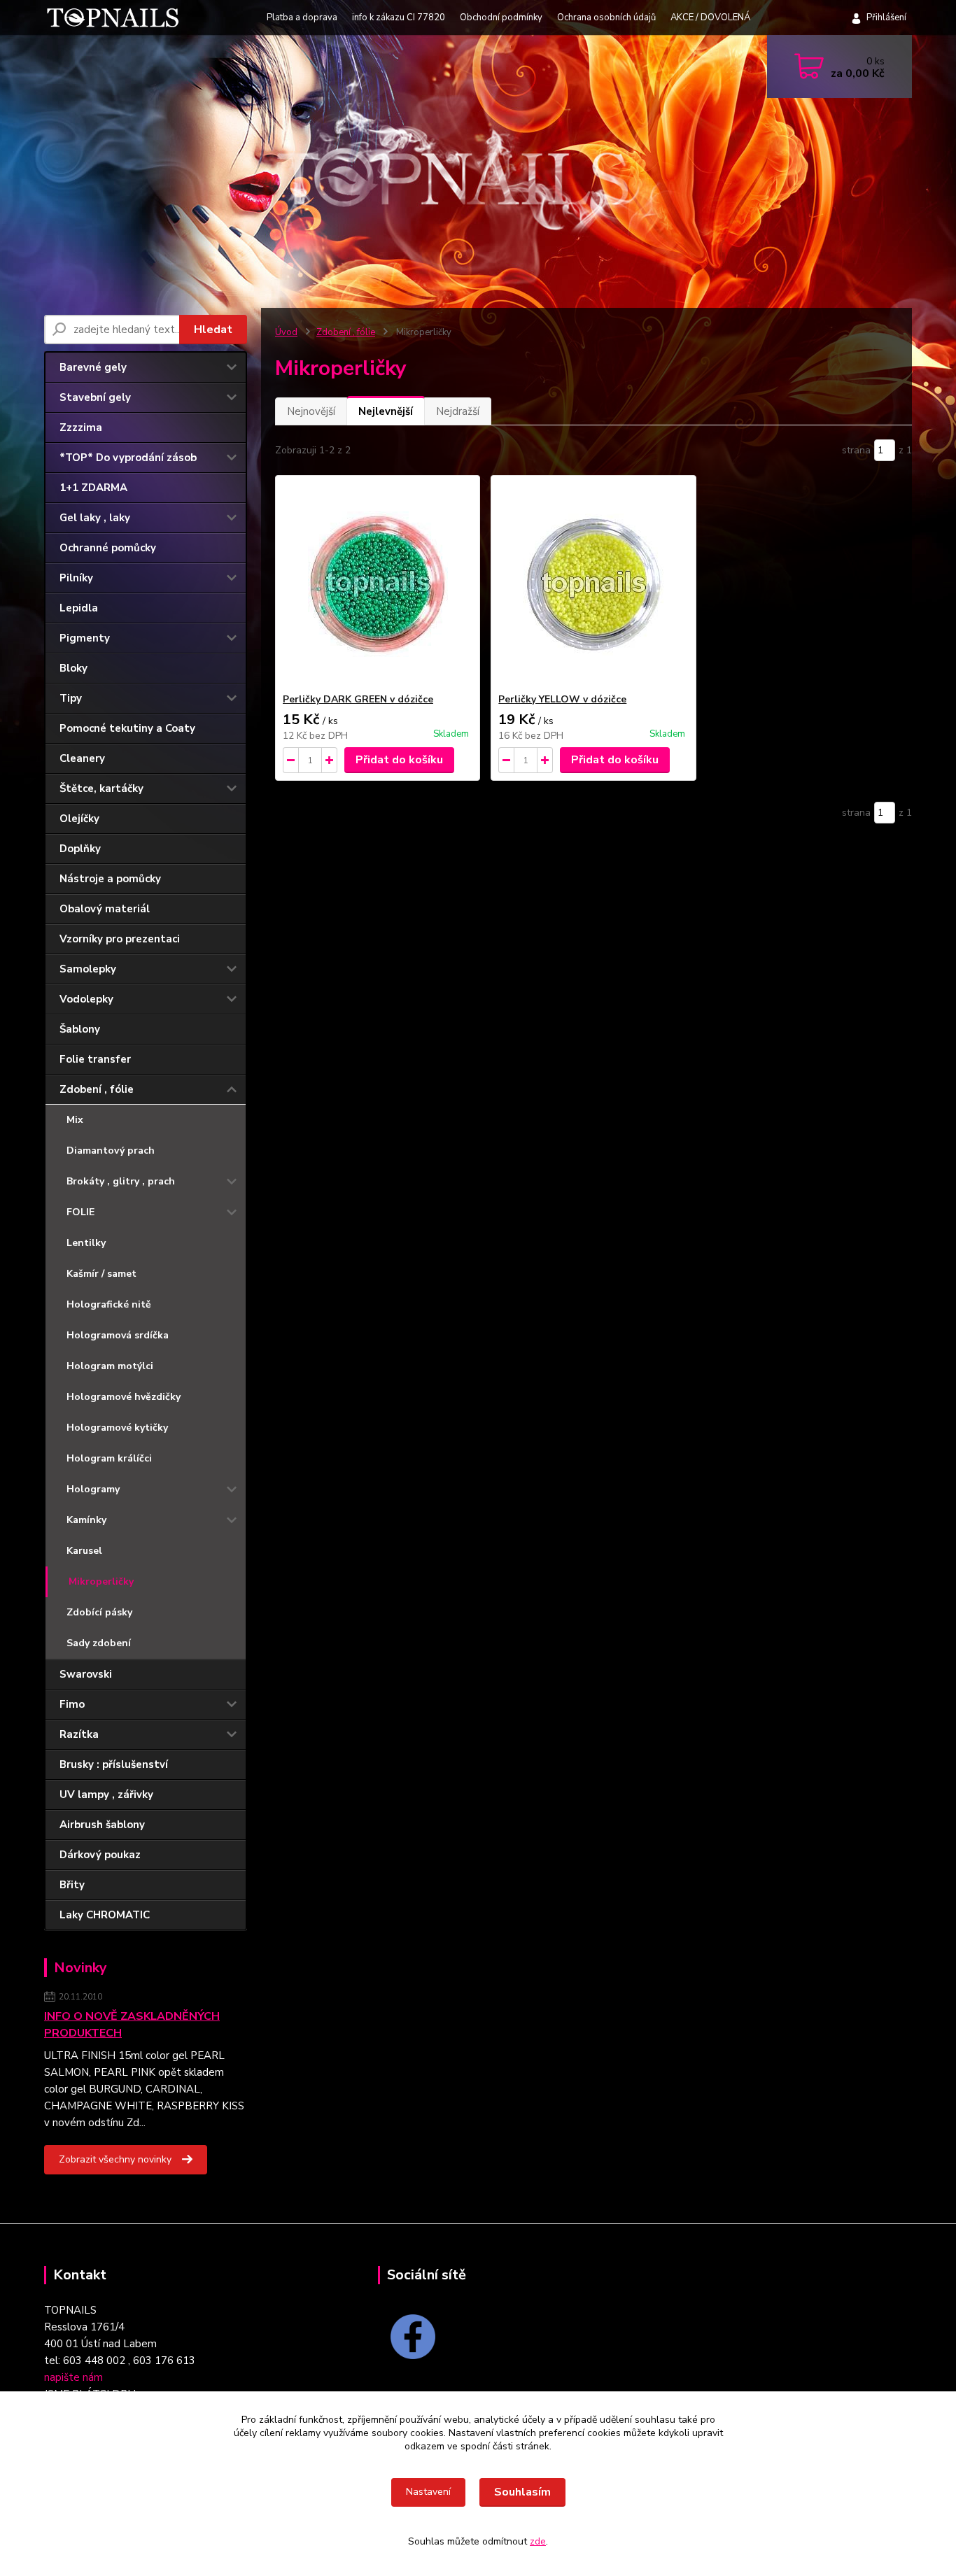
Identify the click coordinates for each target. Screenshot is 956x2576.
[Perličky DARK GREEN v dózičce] (378, 584)
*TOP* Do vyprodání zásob (128, 458)
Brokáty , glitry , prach (121, 1181)
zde (538, 2541)
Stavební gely (95, 397)
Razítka (79, 1734)
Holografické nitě (109, 1304)
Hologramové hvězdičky (124, 1397)
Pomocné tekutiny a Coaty (127, 728)
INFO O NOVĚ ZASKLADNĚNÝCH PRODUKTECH (132, 2025)
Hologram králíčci (109, 1458)
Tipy (71, 698)
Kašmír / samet (101, 1274)
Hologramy (93, 1489)
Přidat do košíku (399, 760)
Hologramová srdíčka (118, 1335)
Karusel (84, 1551)
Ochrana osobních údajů (606, 17)
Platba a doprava (302, 17)
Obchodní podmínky (501, 17)
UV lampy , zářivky (106, 1795)
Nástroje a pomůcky (110, 879)
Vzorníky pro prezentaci (120, 939)
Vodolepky (86, 999)
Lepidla (79, 608)
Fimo (72, 1704)
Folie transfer (95, 1059)
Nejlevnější (386, 411)
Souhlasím (522, 2492)
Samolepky (88, 969)
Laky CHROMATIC (105, 1915)
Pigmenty (85, 638)
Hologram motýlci (110, 1366)
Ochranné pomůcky (108, 548)
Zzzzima (81, 427)
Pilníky (76, 578)
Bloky (73, 668)
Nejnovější (311, 411)
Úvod (286, 332)
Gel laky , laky (95, 518)
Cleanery (82, 758)
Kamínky (86, 1520)
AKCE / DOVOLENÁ (710, 17)
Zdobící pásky (99, 1612)
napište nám (73, 2377)
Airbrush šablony (102, 1825)
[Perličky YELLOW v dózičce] (593, 584)
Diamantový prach (111, 1151)
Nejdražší (458, 411)
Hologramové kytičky (117, 1428)
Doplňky (80, 849)
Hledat (213, 330)
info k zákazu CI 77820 (399, 17)
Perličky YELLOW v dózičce (562, 699)
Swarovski (86, 1674)
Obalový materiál (105, 909)
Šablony (80, 1029)
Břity (72, 1885)
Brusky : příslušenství (114, 1764)
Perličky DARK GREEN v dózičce (358, 699)
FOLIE (80, 1212)
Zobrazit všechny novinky (115, 2159)
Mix (75, 1120)
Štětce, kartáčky (101, 788)
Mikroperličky (101, 1581)
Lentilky (86, 1243)
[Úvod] (117, 17)
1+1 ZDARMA (93, 488)
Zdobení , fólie (97, 1089)
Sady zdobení (99, 1643)
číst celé (168, 2123)
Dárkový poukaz (100, 1855)
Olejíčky (79, 819)
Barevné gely (93, 367)
